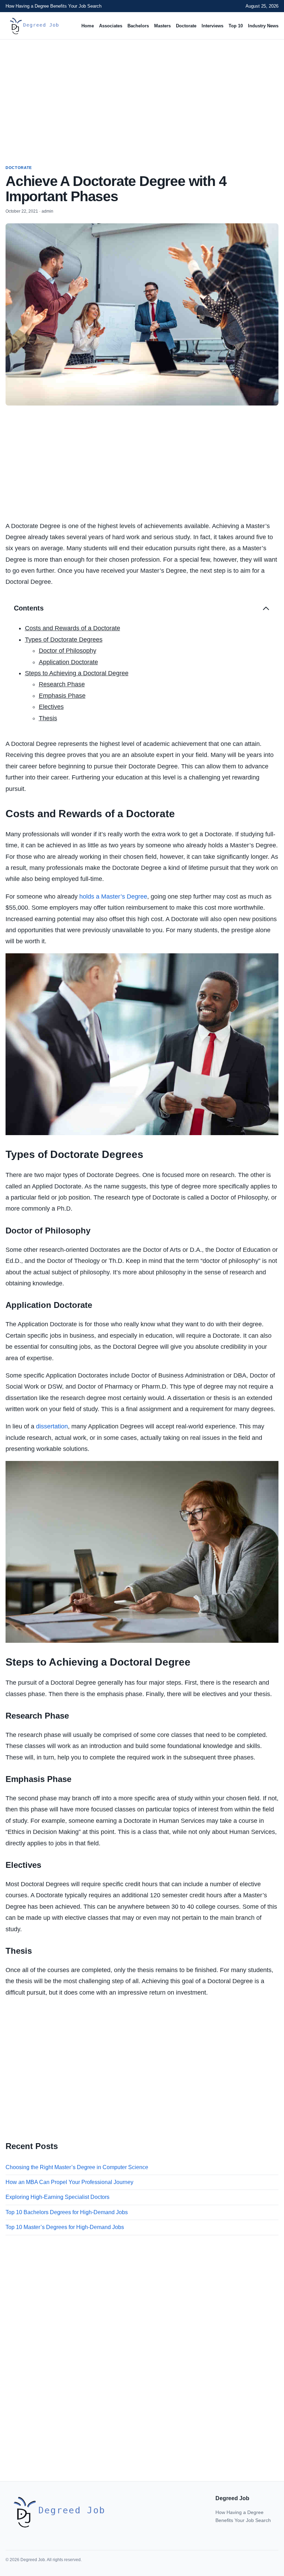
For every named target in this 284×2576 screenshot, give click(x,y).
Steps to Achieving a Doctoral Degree (77, 673)
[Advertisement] (142, 96)
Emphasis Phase (62, 696)
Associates (111, 26)
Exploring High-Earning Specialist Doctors (57, 2197)
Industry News (263, 26)
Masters (162, 26)
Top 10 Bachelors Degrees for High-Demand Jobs (67, 2212)
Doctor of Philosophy (68, 651)
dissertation (52, 1426)
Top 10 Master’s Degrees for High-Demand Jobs (65, 2227)
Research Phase (62, 684)
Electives (51, 707)
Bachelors (138, 26)
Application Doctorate (68, 662)
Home (88, 26)
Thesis (48, 718)
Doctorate (186, 26)
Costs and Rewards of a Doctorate (73, 628)
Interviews (212, 26)
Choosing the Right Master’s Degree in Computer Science (77, 2167)
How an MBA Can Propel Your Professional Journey (69, 2182)
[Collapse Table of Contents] (266, 608)
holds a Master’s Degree (113, 897)
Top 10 (236, 26)
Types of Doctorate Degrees (64, 640)
